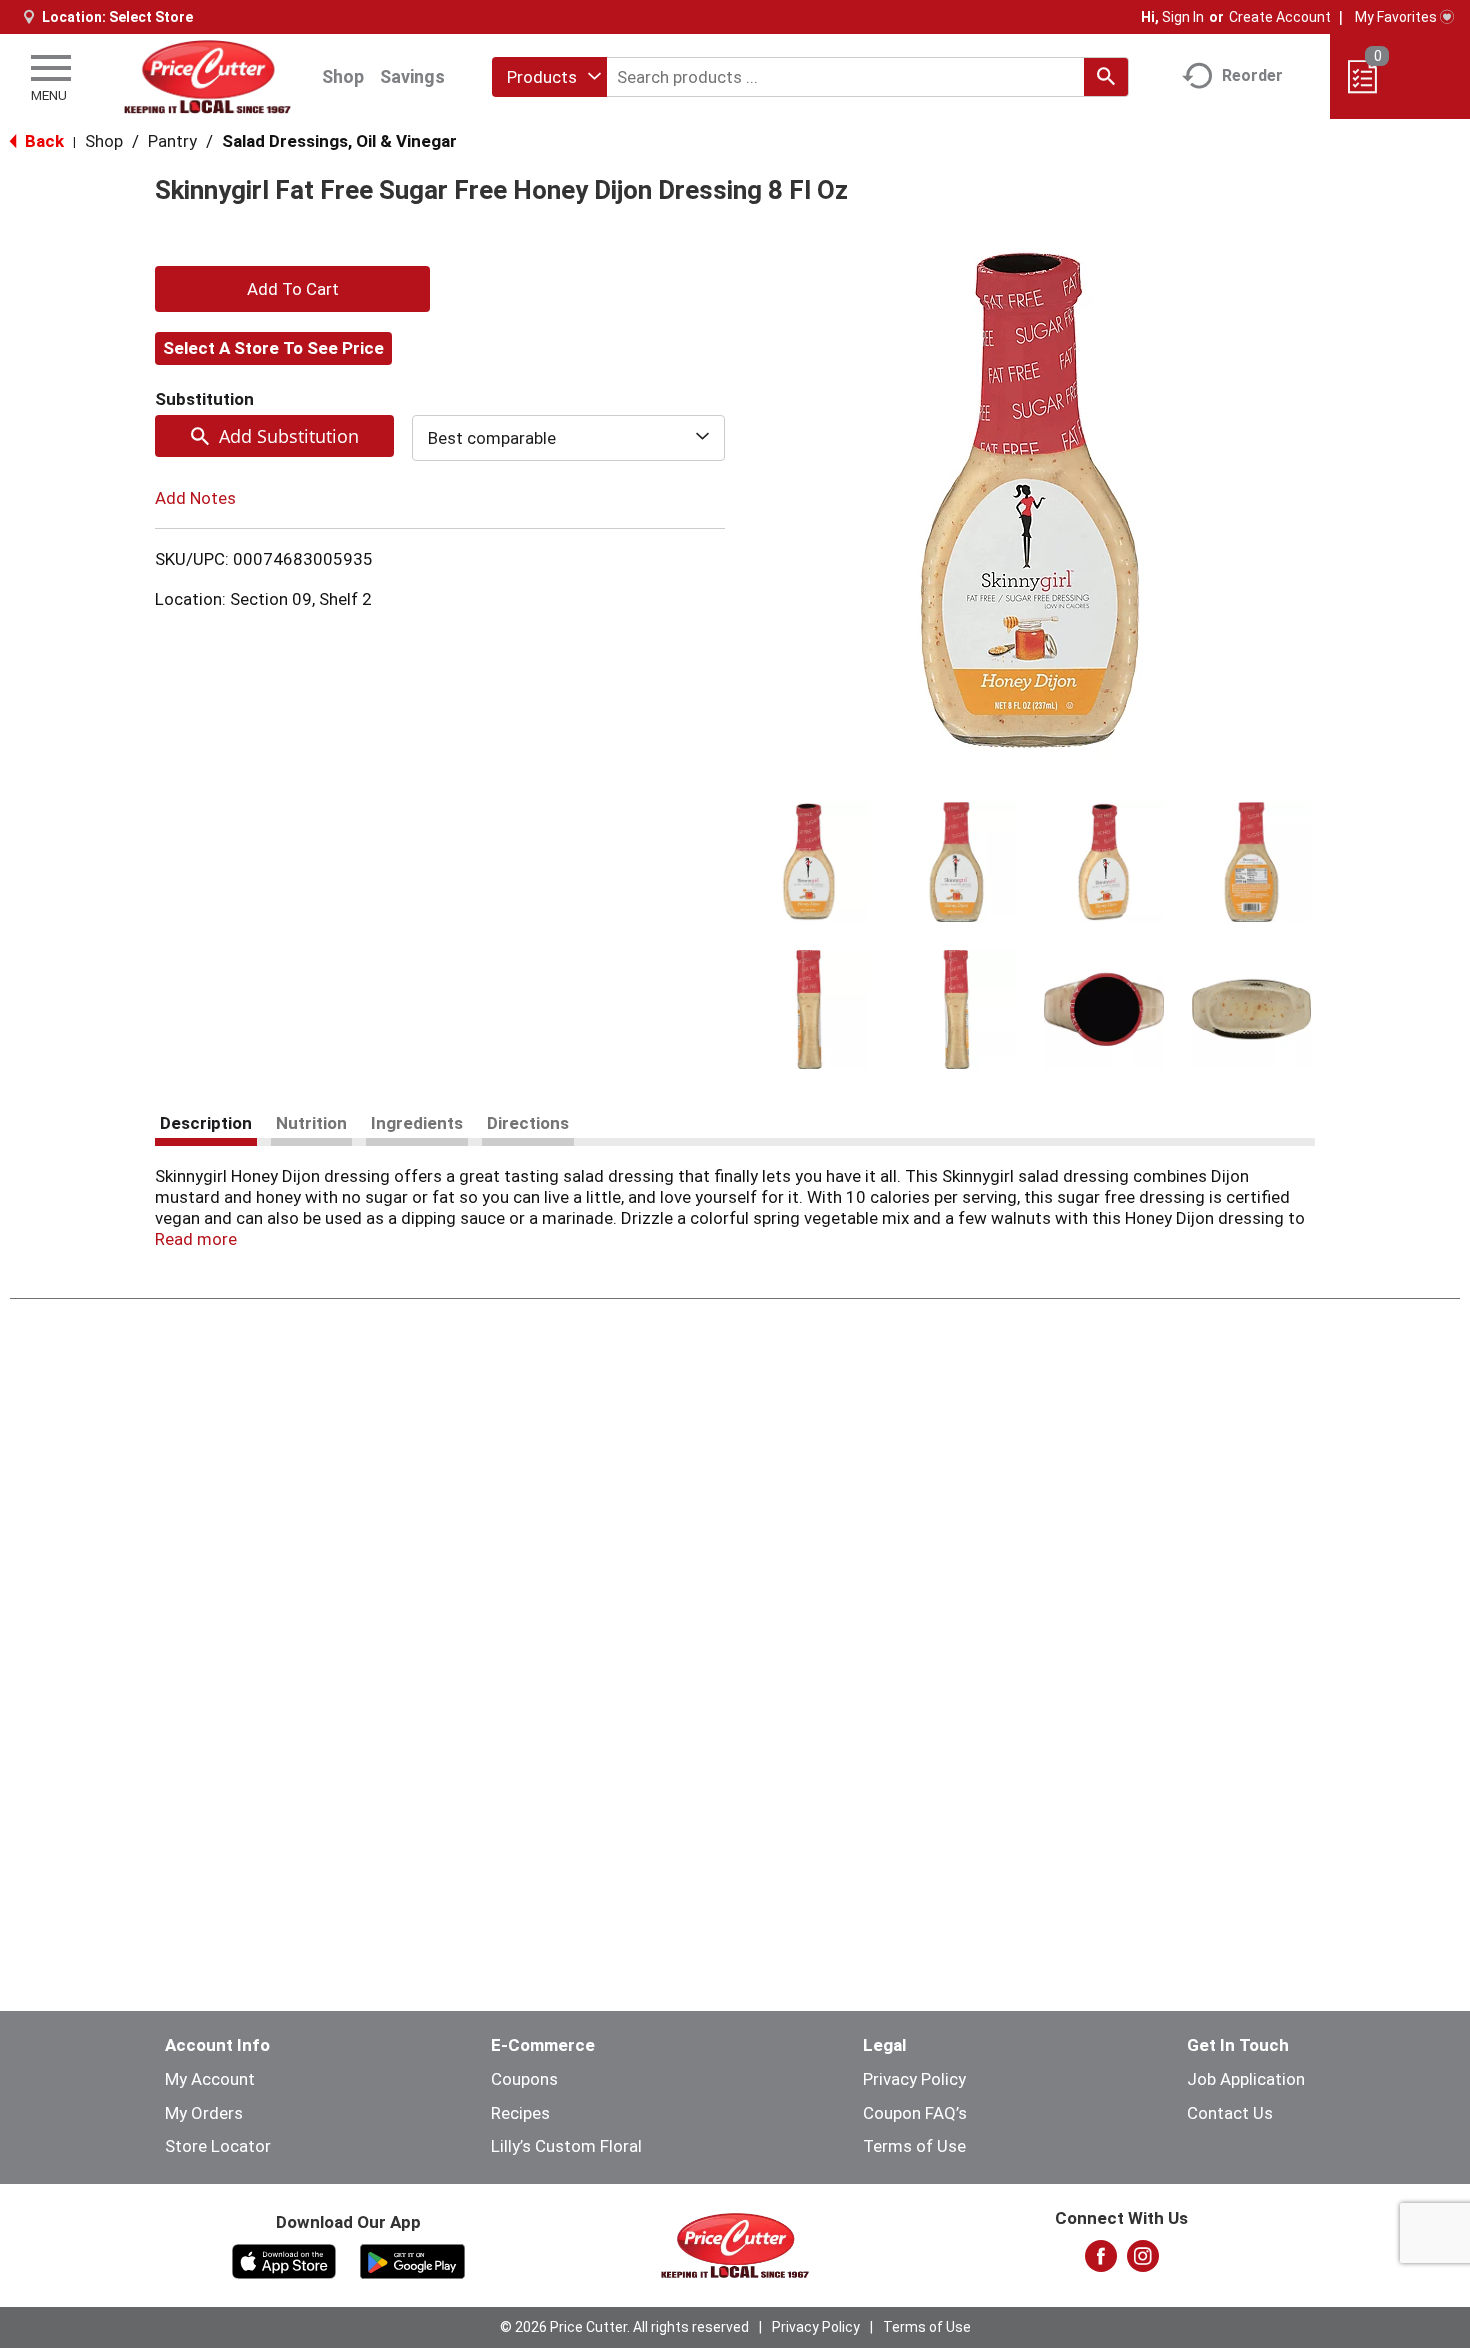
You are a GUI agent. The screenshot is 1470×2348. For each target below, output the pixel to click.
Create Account (1280, 17)
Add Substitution (289, 436)
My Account (210, 2079)
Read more (196, 1239)
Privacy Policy (914, 2079)
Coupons (524, 2079)
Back (42, 141)
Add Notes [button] (195, 498)
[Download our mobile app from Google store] (412, 2260)
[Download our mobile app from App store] (284, 2260)
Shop (343, 76)
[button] (809, 862)
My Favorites (1396, 17)
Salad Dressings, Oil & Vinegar (339, 141)
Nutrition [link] (311, 1123)
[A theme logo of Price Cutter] (206, 76)
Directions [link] (528, 1123)
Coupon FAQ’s (915, 2113)
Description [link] (206, 1123)
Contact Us (1230, 2113)
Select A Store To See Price (273, 348)
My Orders (204, 2113)
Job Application (1246, 2079)
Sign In (1183, 17)
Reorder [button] (1252, 75)
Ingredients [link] (417, 1123)
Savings (412, 76)
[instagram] (1143, 2262)
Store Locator (218, 2146)
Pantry (172, 141)
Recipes (520, 2113)
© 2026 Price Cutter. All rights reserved (624, 2327)
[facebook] (1101, 2262)
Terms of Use (914, 2146)
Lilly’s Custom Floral (566, 2146)
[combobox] (549, 77)
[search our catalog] (1106, 77)
